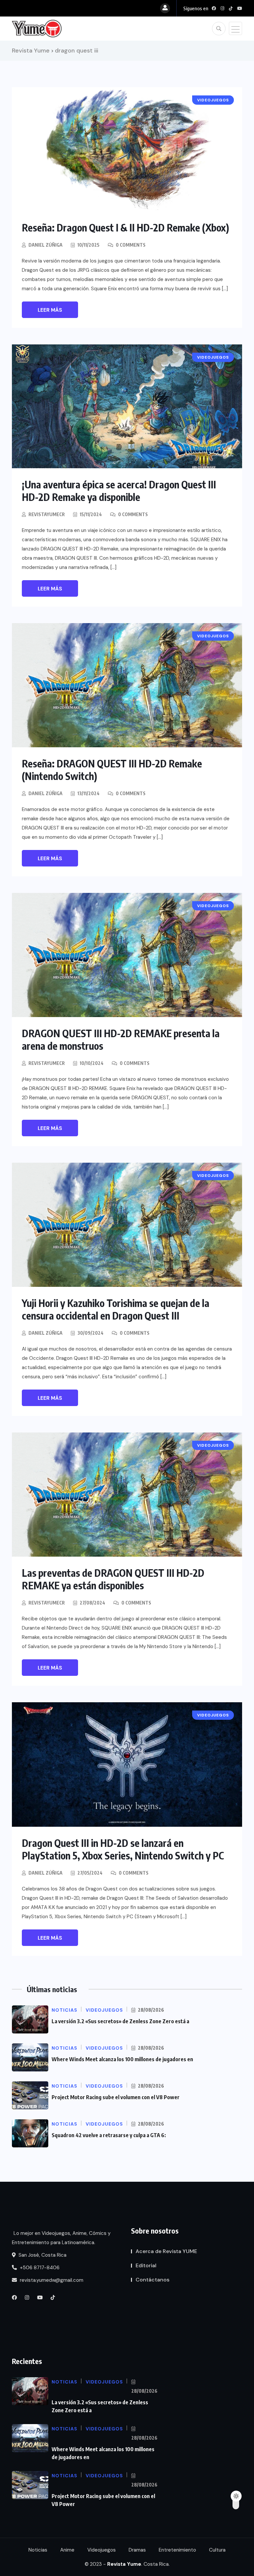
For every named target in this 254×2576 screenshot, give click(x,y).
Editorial (146, 2265)
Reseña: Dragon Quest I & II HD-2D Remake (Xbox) (126, 228)
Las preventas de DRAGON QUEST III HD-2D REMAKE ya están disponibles (113, 1579)
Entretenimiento (177, 2550)
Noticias (38, 2550)
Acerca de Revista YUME (166, 2251)
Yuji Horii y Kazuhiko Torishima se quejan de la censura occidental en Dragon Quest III (116, 1309)
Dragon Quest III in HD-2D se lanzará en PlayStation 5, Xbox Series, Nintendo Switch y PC (123, 1849)
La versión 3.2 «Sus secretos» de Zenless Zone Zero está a (120, 2021)
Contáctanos (152, 2280)
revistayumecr (47, 514)
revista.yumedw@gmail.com (51, 2280)
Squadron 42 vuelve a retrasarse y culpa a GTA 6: (109, 2135)
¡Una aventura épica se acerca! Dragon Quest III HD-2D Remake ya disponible (119, 491)
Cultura (217, 2550)
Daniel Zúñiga (45, 245)
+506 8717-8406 (39, 2268)
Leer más (50, 310)
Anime (67, 2550)
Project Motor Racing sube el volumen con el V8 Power (116, 2097)
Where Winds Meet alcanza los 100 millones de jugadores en (122, 2059)
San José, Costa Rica (42, 2255)
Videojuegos (102, 2550)
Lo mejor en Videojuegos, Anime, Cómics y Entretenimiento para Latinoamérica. (61, 2238)
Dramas (137, 2550)
